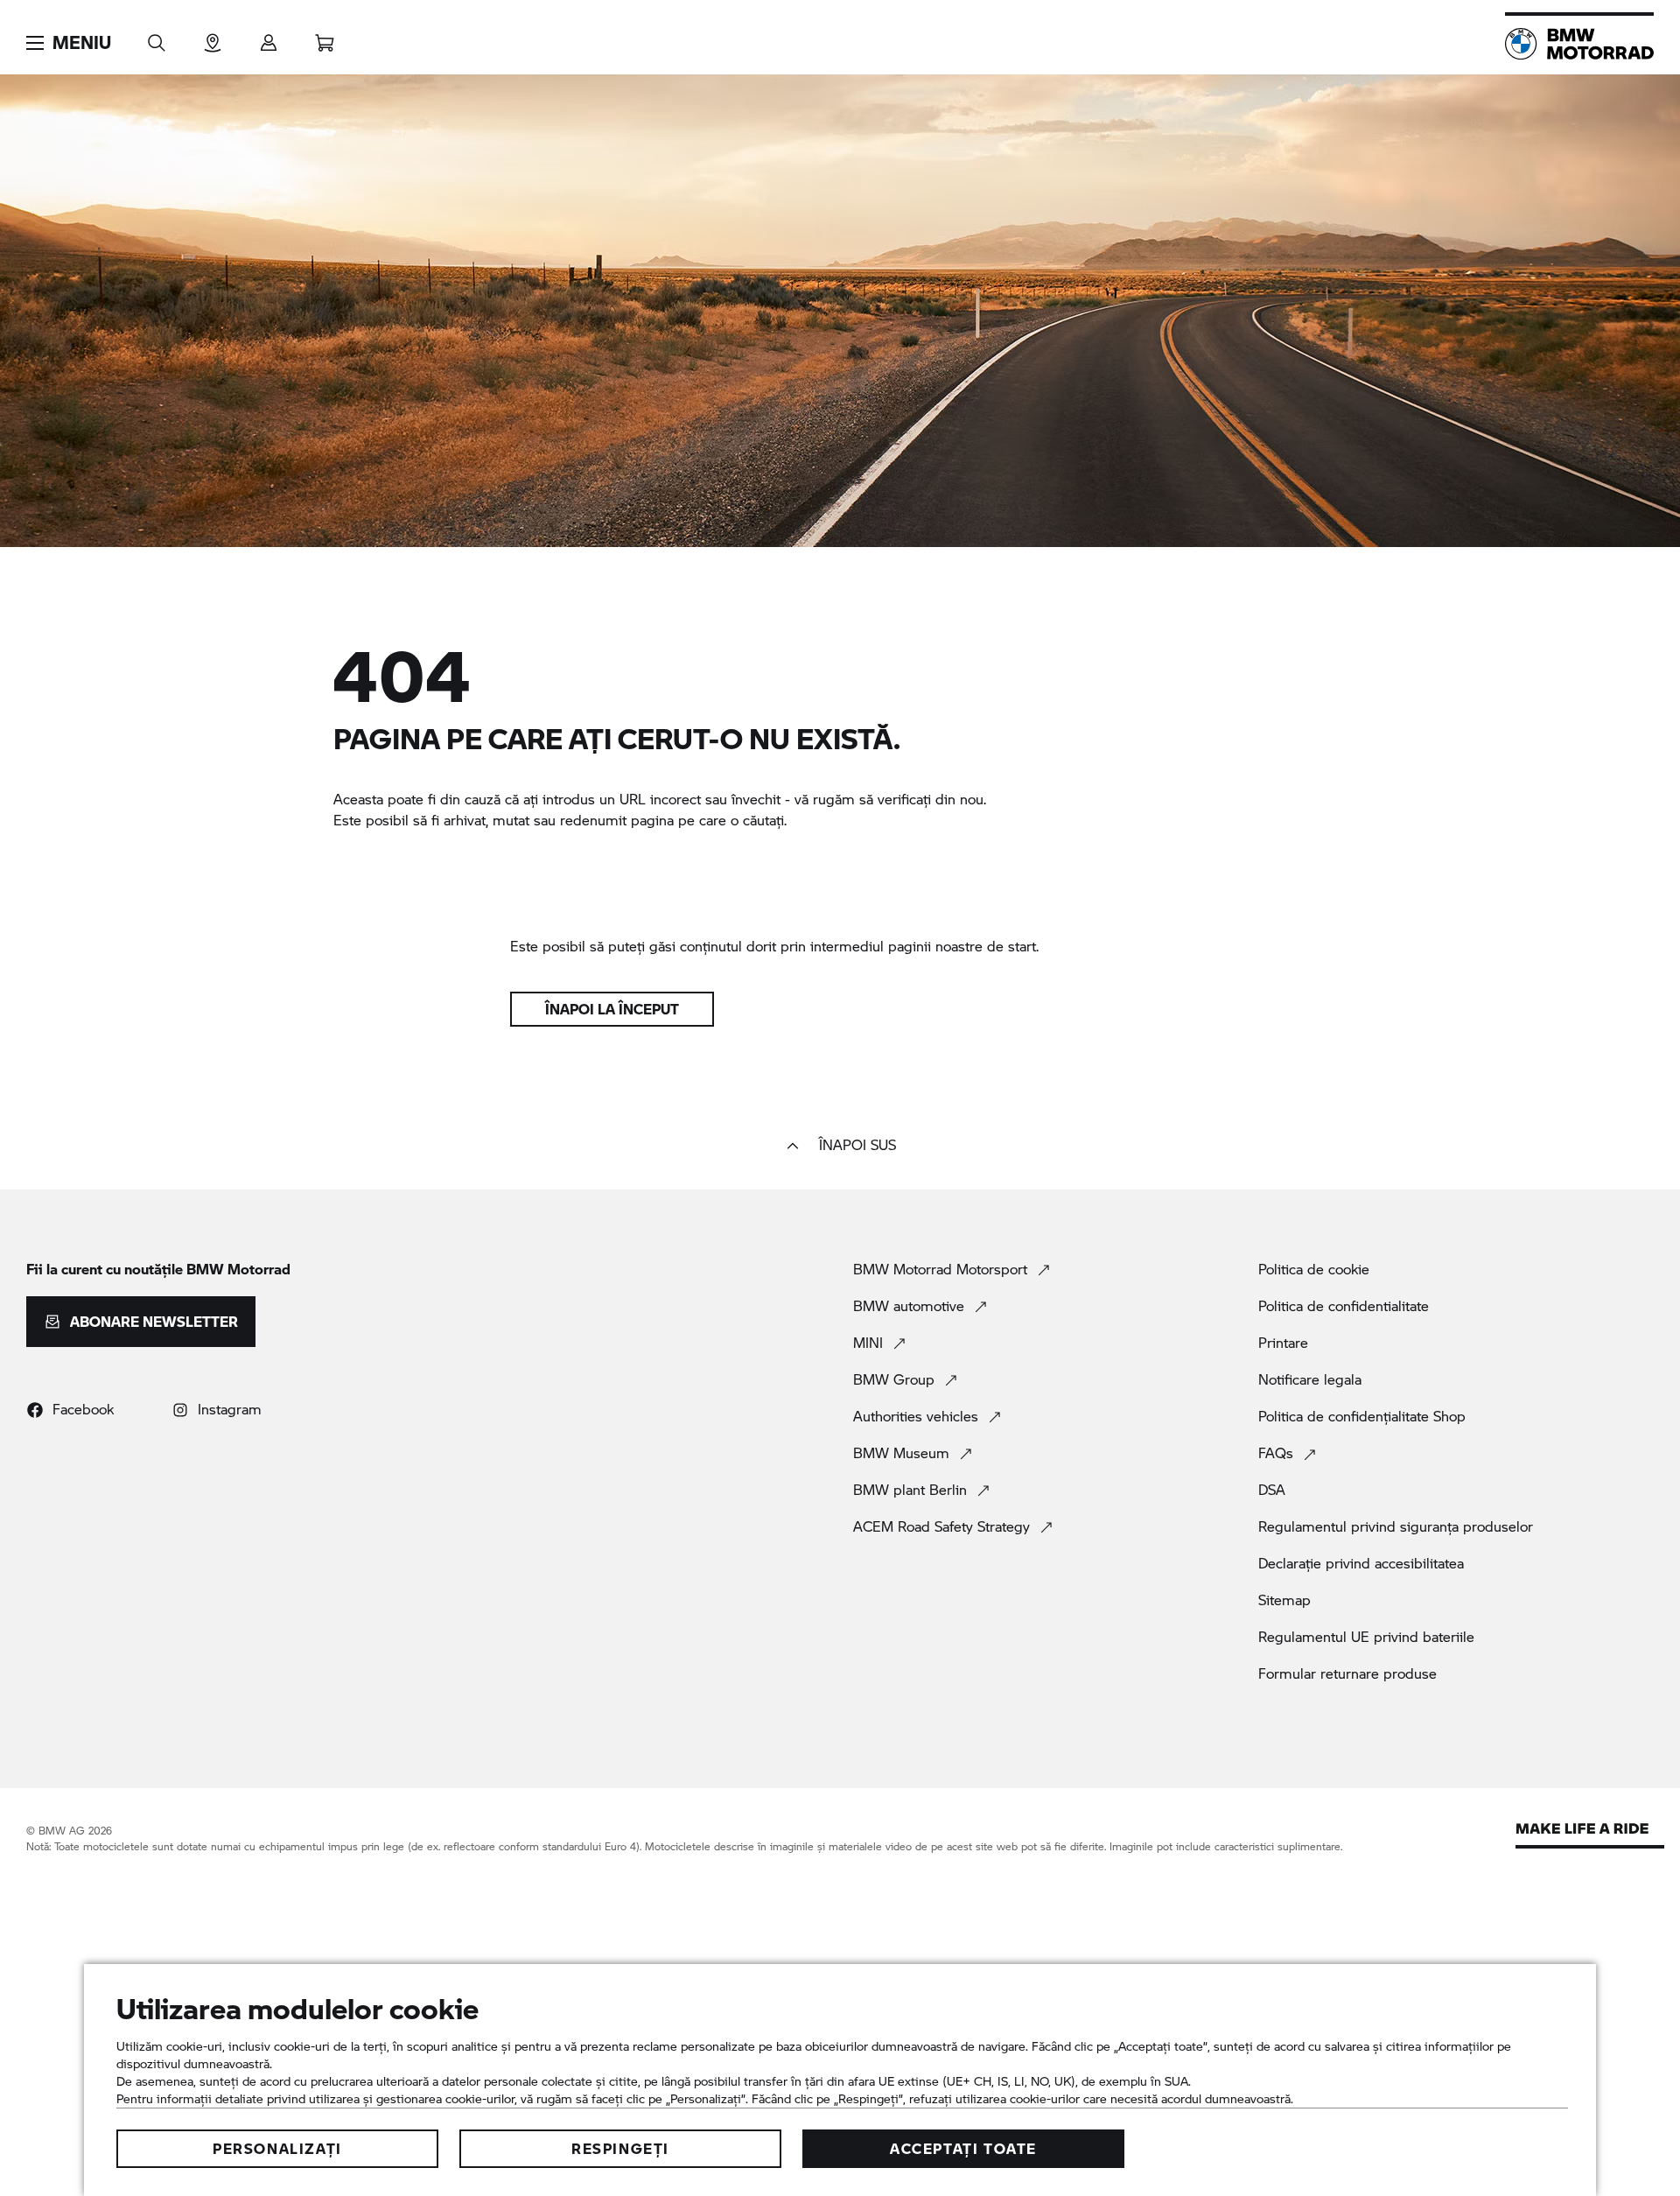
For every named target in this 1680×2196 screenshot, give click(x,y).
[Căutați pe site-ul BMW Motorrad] (157, 37)
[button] (69, 43)
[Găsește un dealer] (213, 37)
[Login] (269, 37)
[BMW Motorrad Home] (1579, 44)
